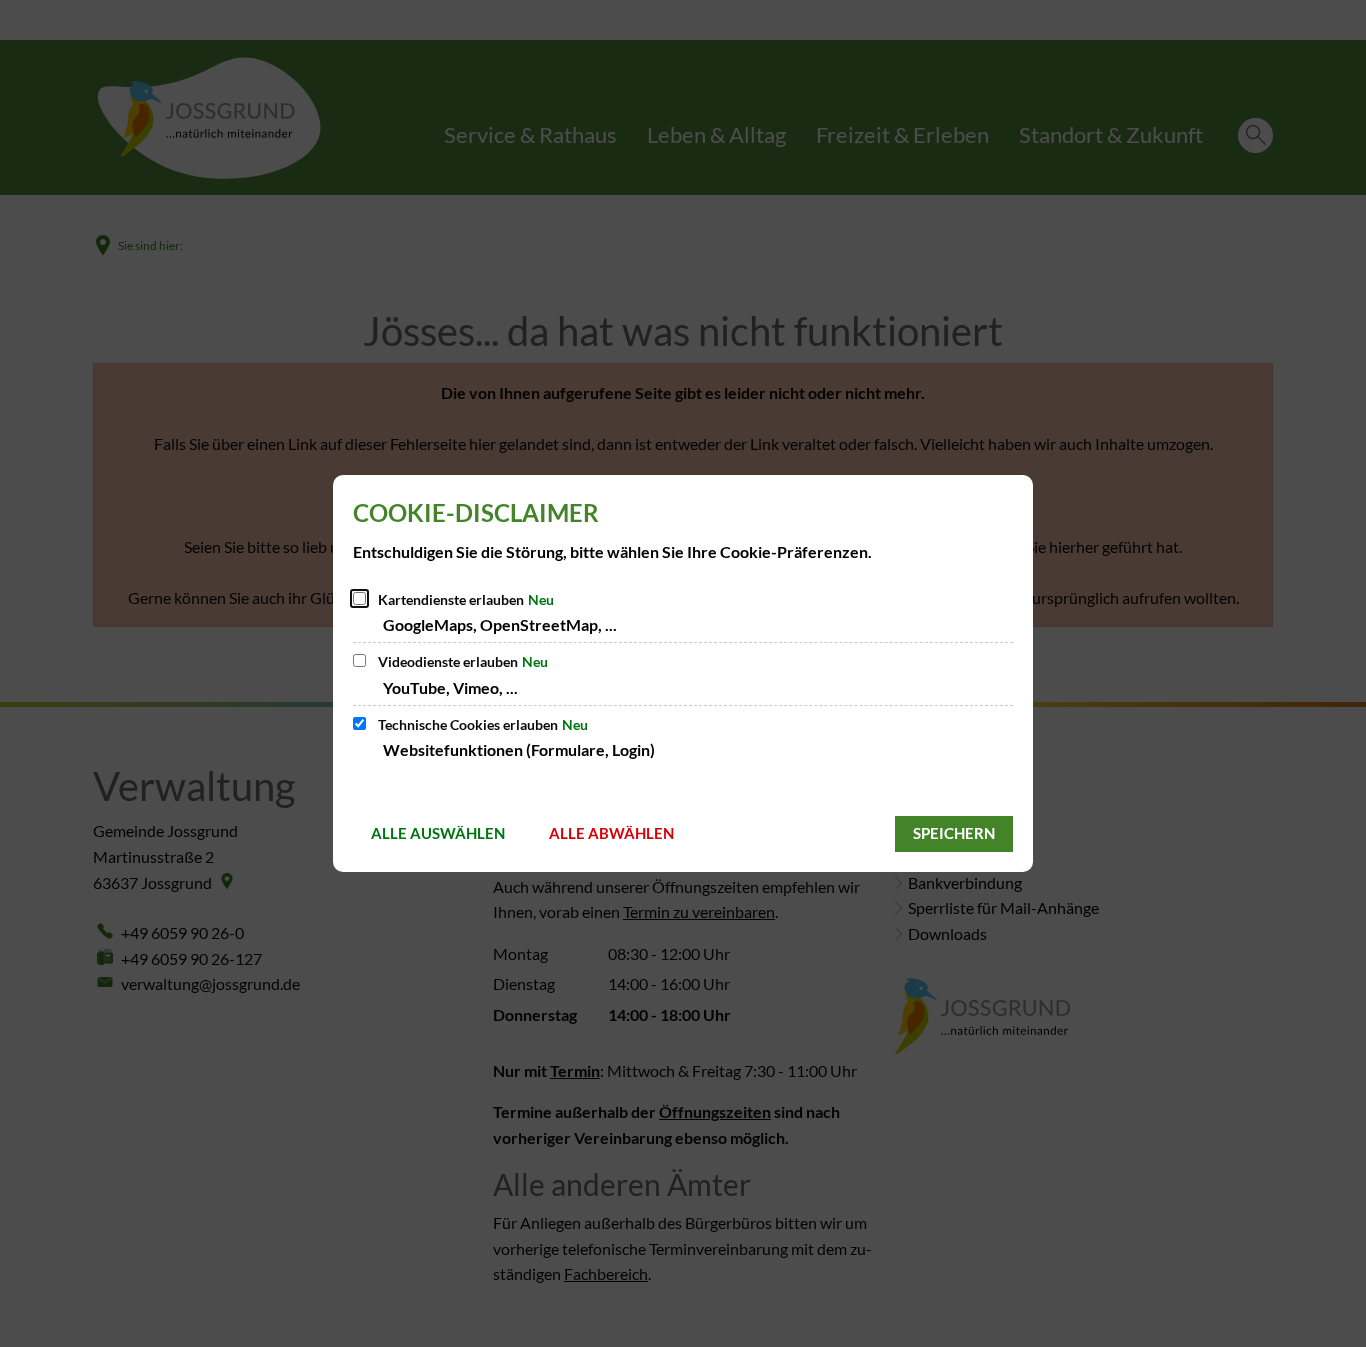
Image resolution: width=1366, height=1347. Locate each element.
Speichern (954, 833)
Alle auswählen (438, 833)
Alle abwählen (611, 833)
